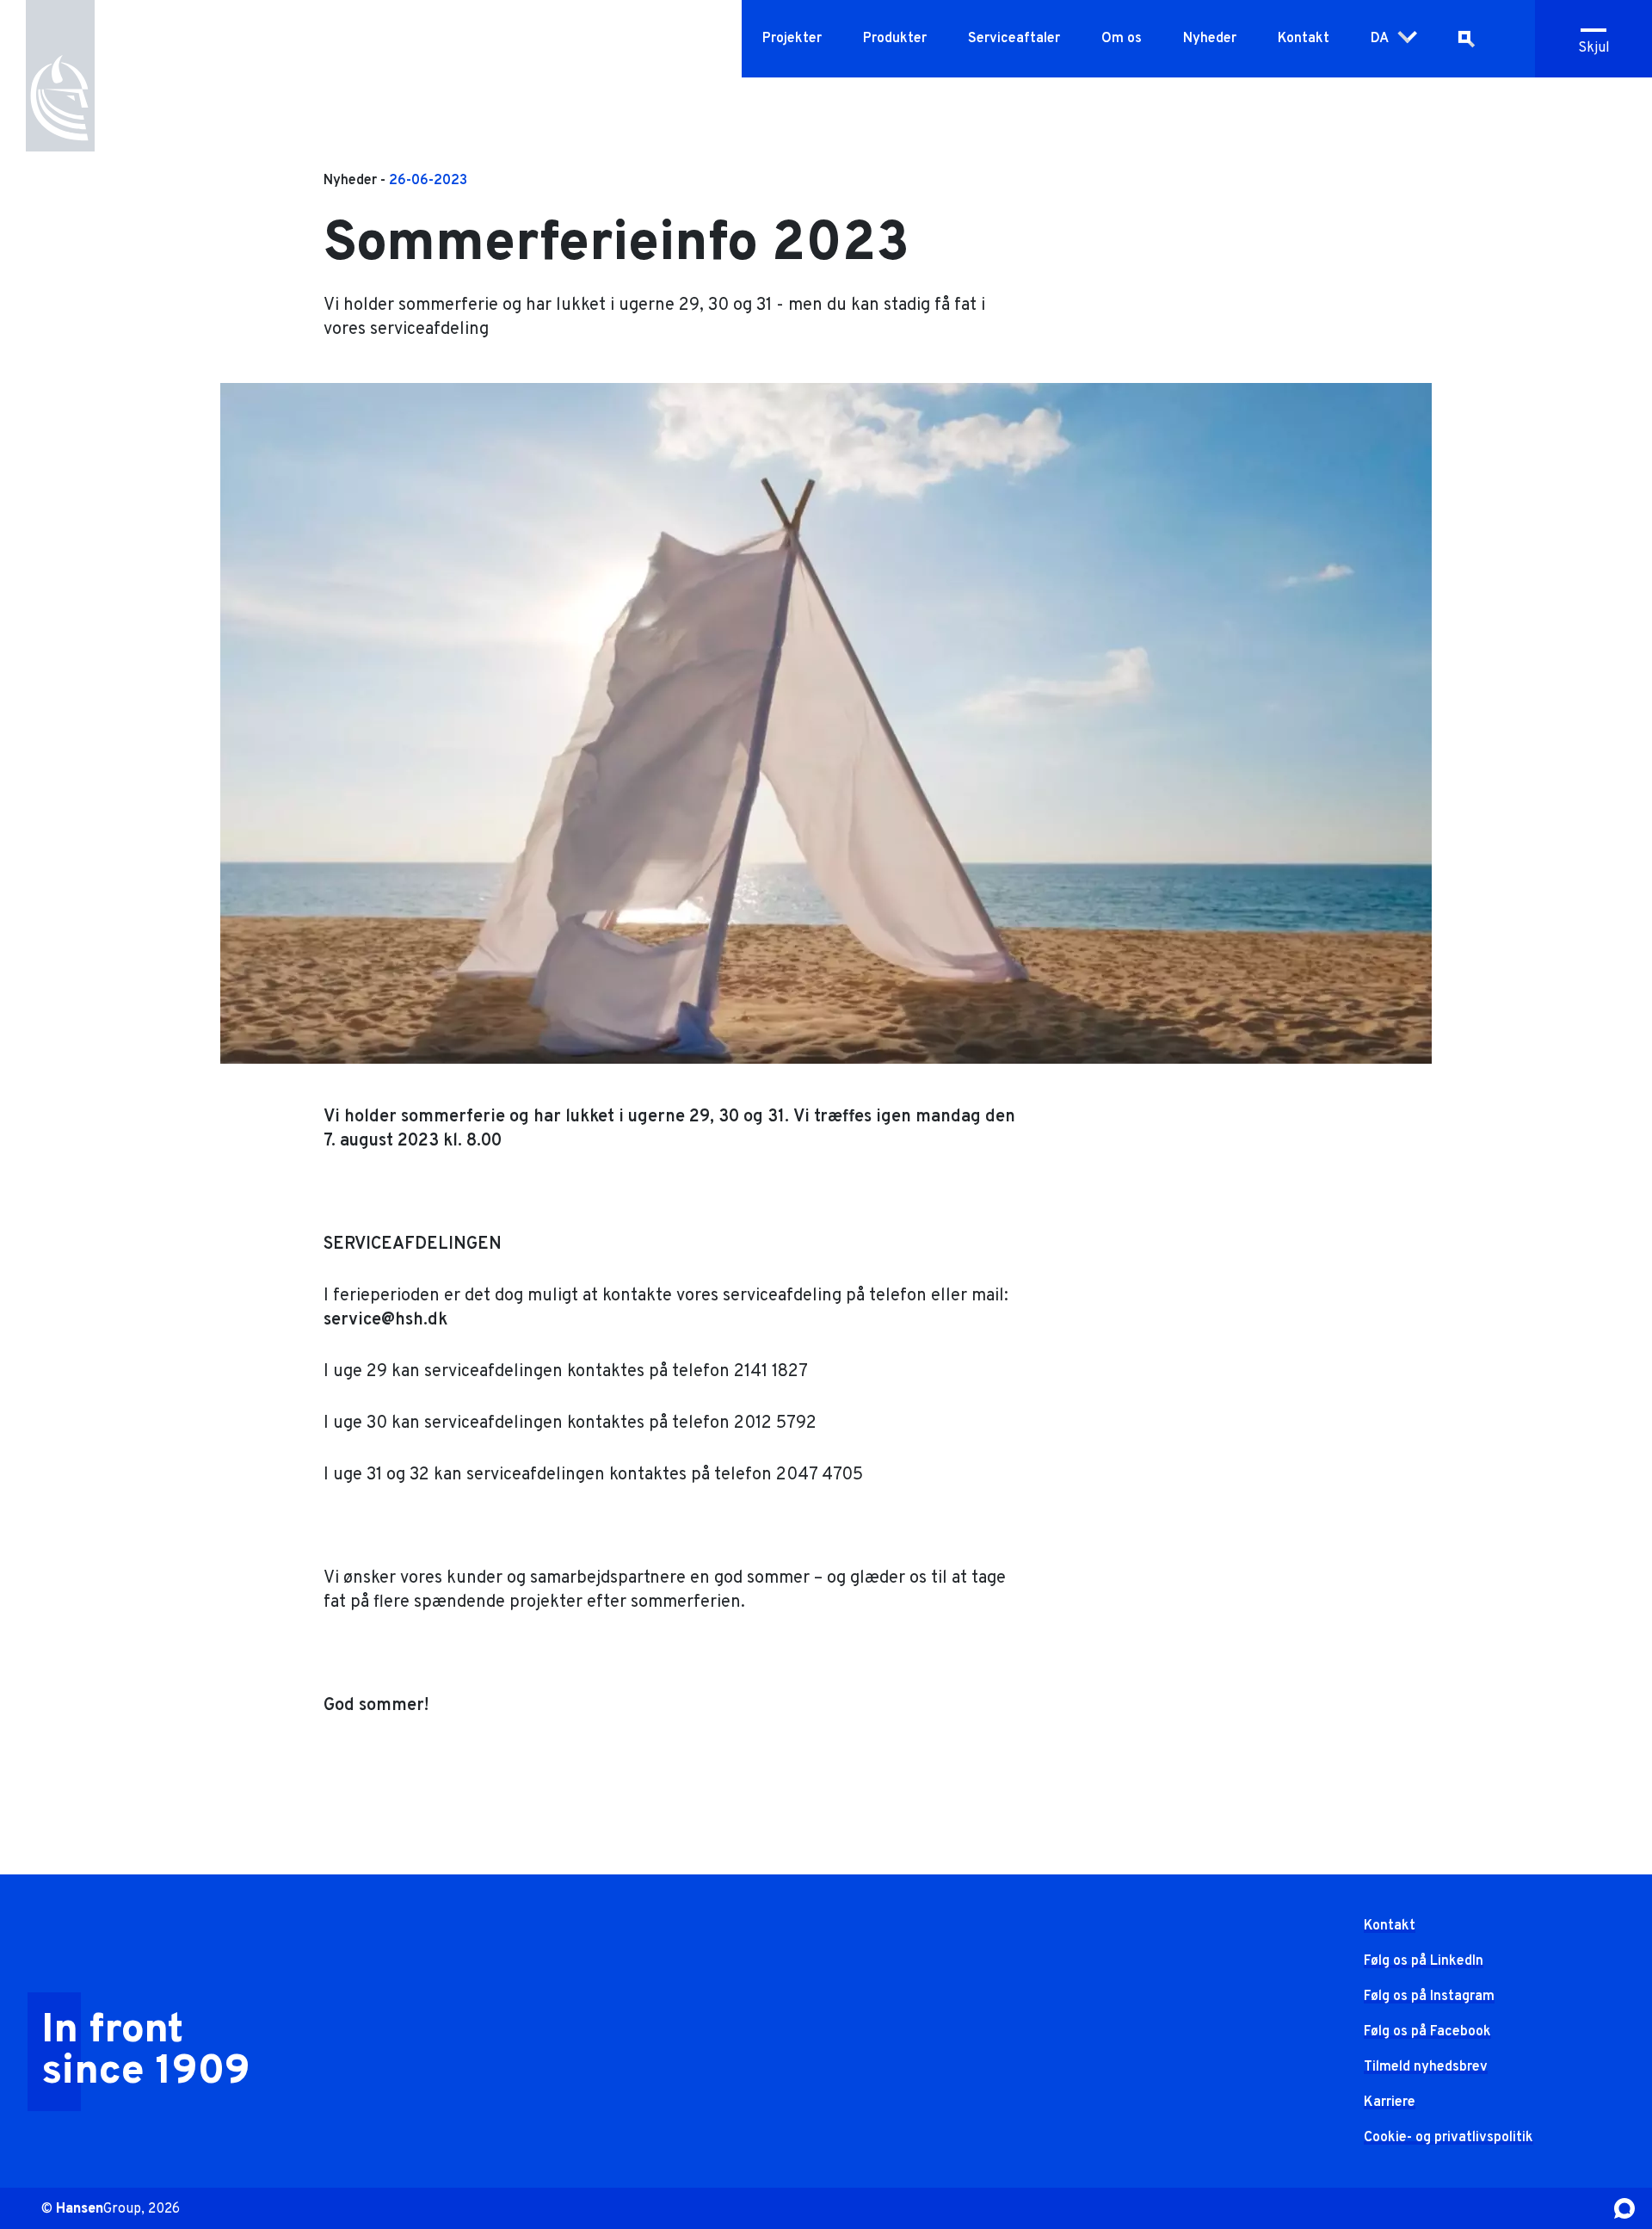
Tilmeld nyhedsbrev (1426, 2067)
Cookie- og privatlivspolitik (1449, 2138)
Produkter (895, 39)
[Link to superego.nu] (1624, 2208)
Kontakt (1304, 39)
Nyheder (1210, 39)
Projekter (792, 39)
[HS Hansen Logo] (60, 78)
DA (1380, 39)
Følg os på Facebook (1427, 2032)
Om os (1122, 39)
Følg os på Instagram (1429, 1997)
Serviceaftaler (1014, 39)
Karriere (1390, 2102)
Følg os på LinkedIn (1424, 1961)
